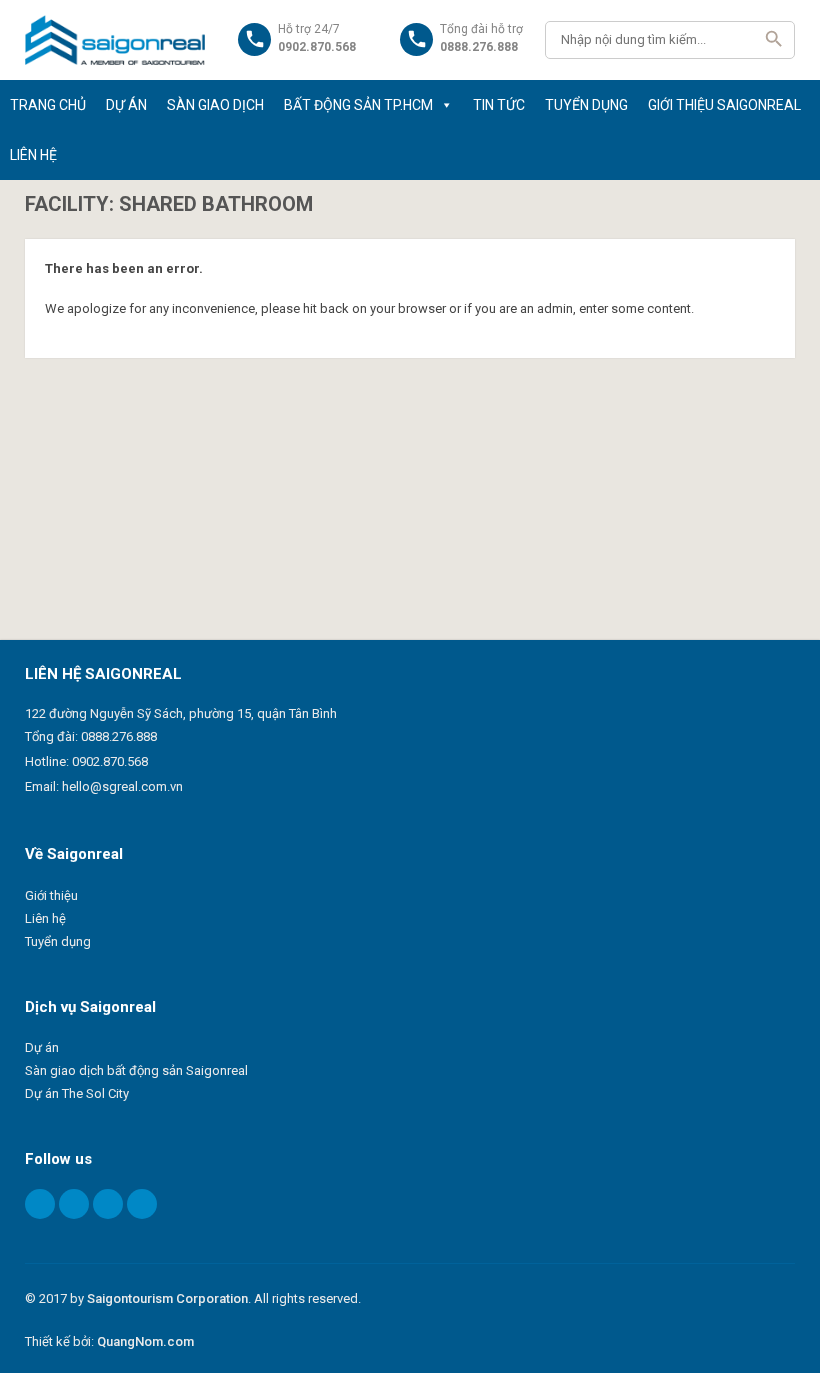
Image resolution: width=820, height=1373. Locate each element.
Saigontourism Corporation (167, 1298)
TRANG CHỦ (48, 105)
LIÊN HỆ (33, 155)
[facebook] (40, 1204)
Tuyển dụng (58, 941)
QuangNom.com (145, 1341)
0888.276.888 (119, 736)
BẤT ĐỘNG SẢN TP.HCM (358, 105)
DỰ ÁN (126, 105)
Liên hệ (45, 918)
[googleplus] (108, 1204)
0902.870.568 (110, 761)
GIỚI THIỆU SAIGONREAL (724, 105)
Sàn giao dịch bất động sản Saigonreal (136, 1070)
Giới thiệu (51, 895)
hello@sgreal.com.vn (122, 786)
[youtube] (142, 1204)
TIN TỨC (499, 105)
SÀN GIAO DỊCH (215, 105)
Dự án (42, 1047)
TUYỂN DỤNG (586, 105)
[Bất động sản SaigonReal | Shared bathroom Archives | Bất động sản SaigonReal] (115, 40)
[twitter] (74, 1204)
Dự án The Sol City (77, 1093)
